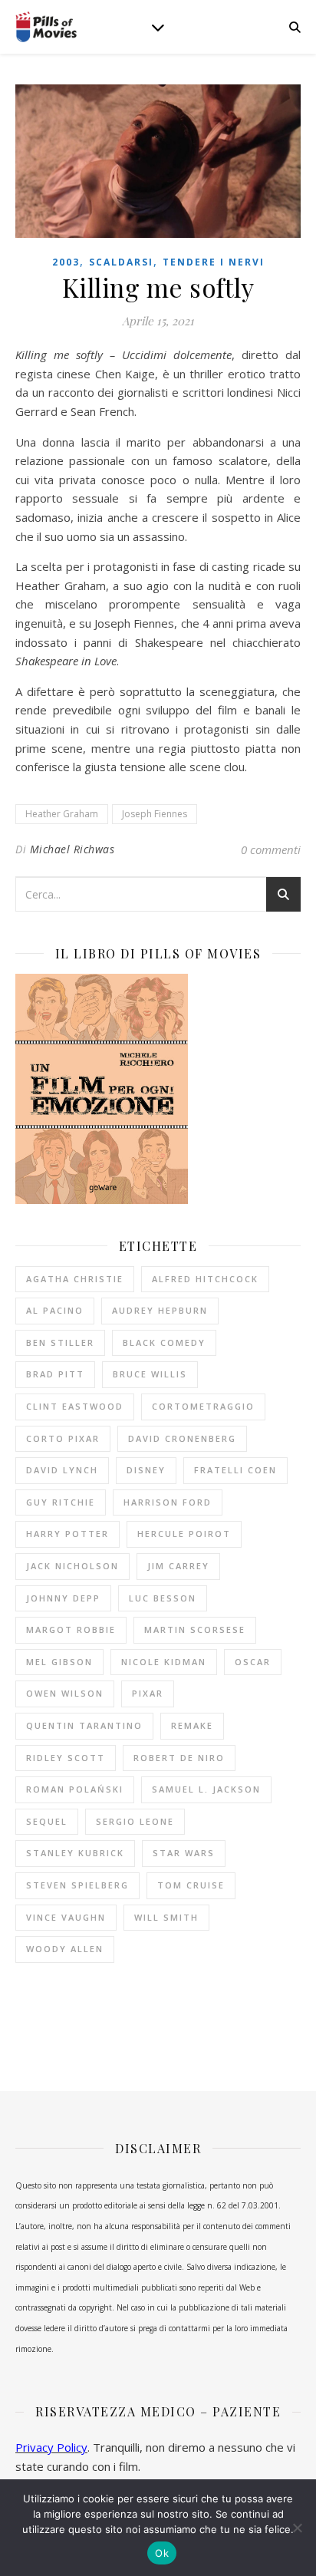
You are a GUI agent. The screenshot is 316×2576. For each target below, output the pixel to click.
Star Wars (184, 1853)
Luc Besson (163, 1598)
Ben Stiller (60, 1342)
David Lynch (62, 1470)
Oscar (253, 1662)
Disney (146, 1470)
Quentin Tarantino (84, 1725)
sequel (47, 1821)
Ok (162, 2553)
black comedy (164, 1342)
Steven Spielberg (77, 1885)
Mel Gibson (59, 1662)
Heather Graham (62, 814)
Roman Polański (75, 1789)
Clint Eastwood (75, 1406)
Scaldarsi (121, 262)
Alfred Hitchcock (205, 1279)
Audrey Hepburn (160, 1310)
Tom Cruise (191, 1885)
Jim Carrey (178, 1566)
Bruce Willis (150, 1374)
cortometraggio (203, 1406)
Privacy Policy (51, 2447)
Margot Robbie (71, 1629)
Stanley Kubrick (75, 1853)
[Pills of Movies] (46, 27)
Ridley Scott (66, 1758)
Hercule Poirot (184, 1534)
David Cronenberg (182, 1438)
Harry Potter (67, 1534)
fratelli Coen (235, 1470)
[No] (297, 2528)
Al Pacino (55, 1310)
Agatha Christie (75, 1279)
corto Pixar (63, 1438)
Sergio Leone (135, 1821)
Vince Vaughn (66, 1917)
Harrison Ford (168, 1502)
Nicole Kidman (164, 1662)
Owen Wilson (65, 1693)
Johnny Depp (63, 1598)
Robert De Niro (179, 1758)
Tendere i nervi (214, 262)
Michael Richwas (72, 849)
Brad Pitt (55, 1374)
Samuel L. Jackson (206, 1789)
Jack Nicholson (72, 1566)
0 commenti (271, 849)
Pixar (148, 1693)
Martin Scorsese (195, 1629)
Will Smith (166, 1917)
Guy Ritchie (61, 1502)
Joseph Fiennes (155, 814)
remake (192, 1725)
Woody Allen (65, 1949)
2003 (66, 262)
